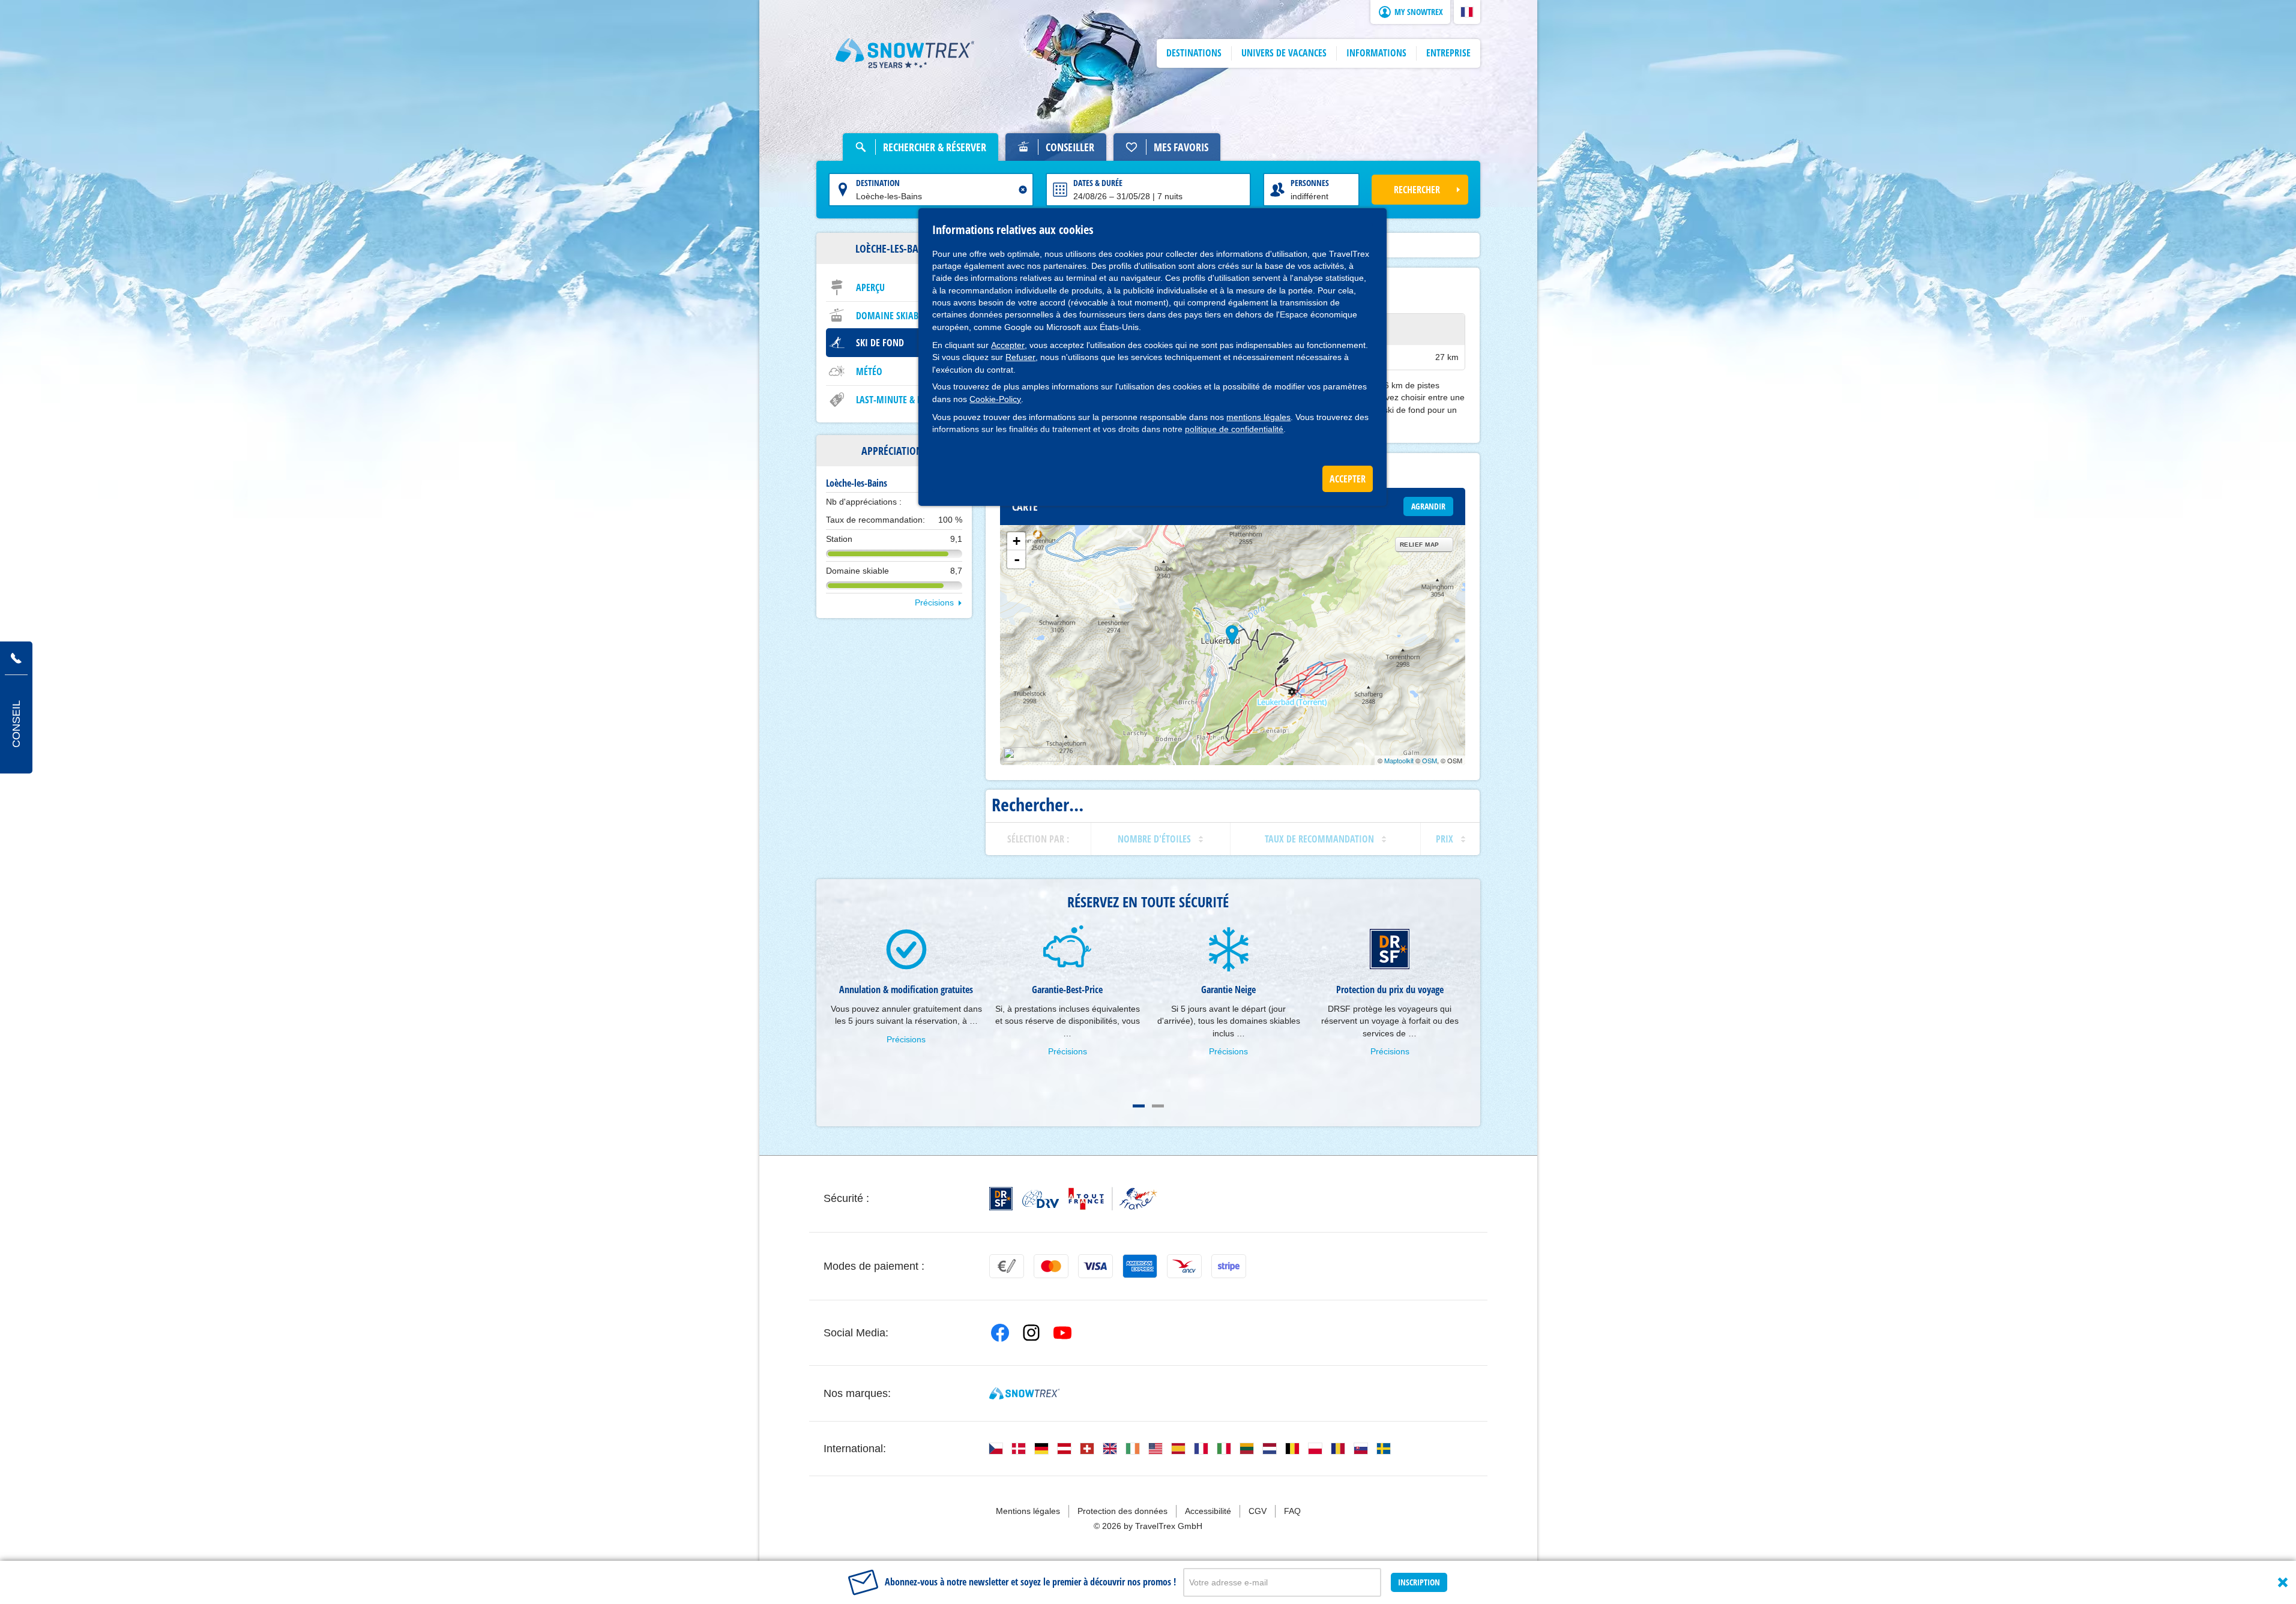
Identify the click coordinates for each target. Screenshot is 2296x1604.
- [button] (1017, 559)
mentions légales (1258, 417)
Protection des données (1122, 1511)
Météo (869, 371)
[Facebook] (1000, 1333)
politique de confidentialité (1234, 429)
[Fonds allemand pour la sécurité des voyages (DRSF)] (1001, 1199)
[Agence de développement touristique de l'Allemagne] (1041, 1199)
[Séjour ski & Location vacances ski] (905, 53)
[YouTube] (1062, 1333)
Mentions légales (1028, 1511)
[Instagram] (1031, 1333)
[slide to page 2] (1158, 1106)
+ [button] (1017, 541)
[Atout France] (1113, 1199)
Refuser (1020, 357)
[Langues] (996, 1449)
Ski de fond (880, 343)
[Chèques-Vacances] (1184, 1266)
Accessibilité (1208, 1511)
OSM (1430, 760)
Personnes (1310, 183)
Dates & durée (1098, 183)
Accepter (1008, 345)
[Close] (2283, 1582)
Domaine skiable (891, 316)
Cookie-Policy (995, 399)
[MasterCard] (1051, 1266)
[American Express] (1140, 1266)
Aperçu (870, 287)
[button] (1467, 12)
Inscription (1419, 1582)
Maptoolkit (1399, 760)
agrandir (1428, 506)
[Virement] (1007, 1266)
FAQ (1292, 1511)
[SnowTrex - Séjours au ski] (1024, 1393)
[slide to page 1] (1139, 1106)
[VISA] (1095, 1266)
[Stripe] (1229, 1266)
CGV (1258, 1511)
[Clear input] (1023, 190)
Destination (878, 183)
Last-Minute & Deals (898, 400)
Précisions (934, 602)
